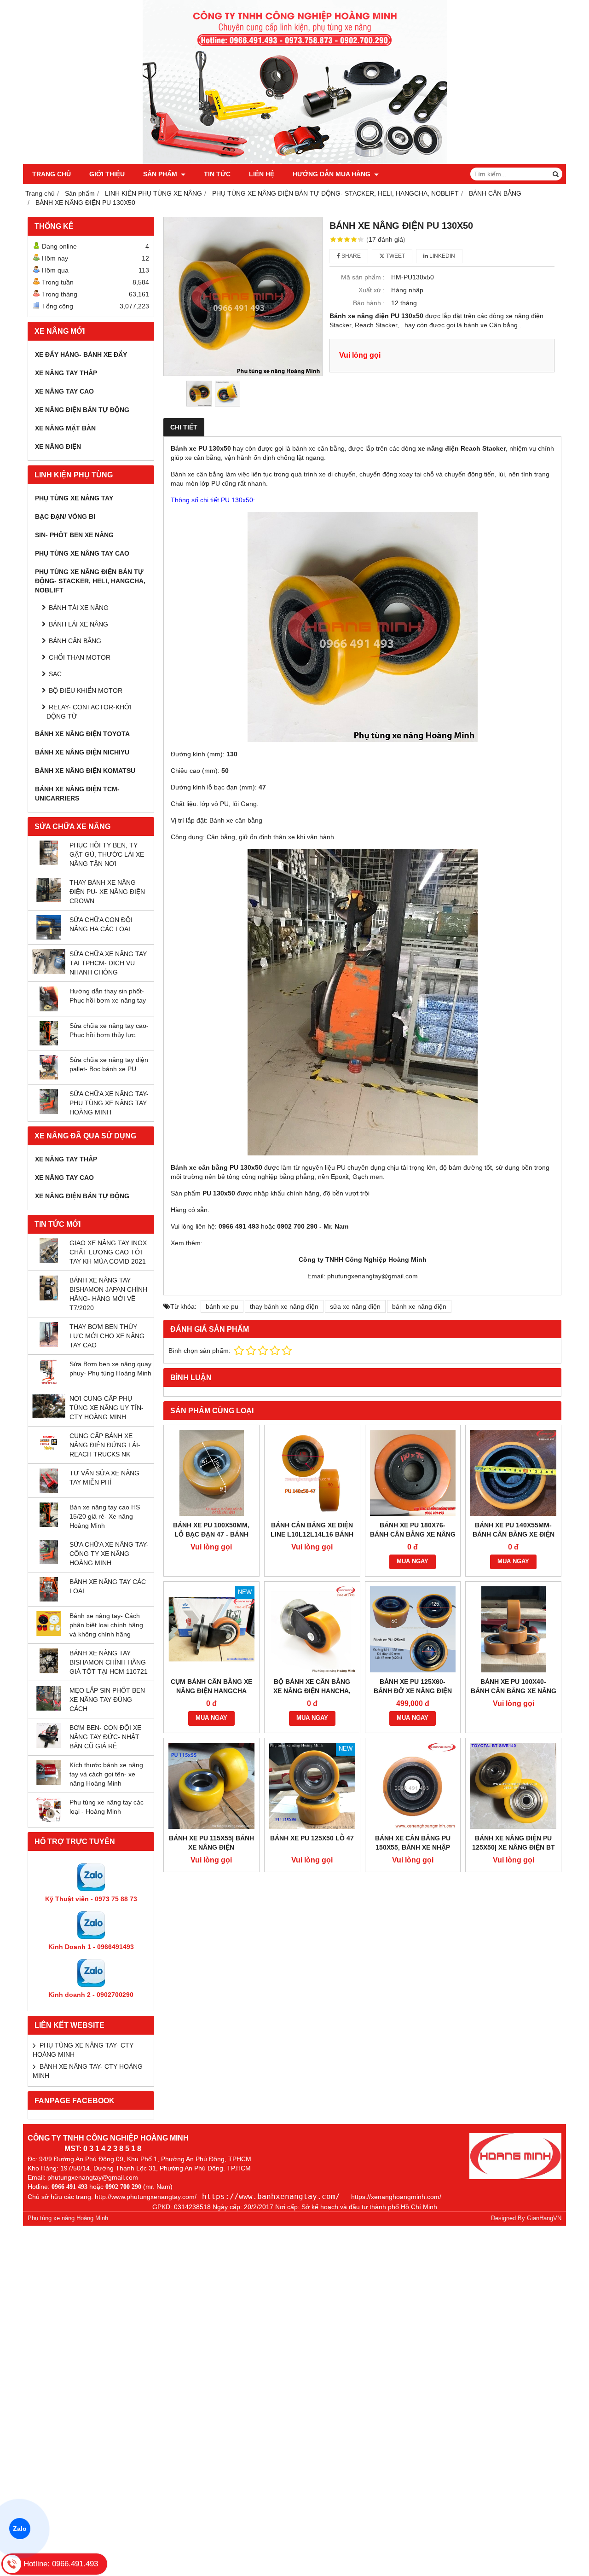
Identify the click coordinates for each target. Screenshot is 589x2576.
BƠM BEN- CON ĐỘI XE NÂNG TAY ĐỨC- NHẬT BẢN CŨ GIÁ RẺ (105, 1737)
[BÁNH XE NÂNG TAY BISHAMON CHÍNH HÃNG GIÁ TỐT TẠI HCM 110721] (49, 1671)
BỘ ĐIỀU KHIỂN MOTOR (86, 690)
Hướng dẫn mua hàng (332, 174)
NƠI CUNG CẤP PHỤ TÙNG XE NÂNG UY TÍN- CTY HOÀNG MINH (107, 1408)
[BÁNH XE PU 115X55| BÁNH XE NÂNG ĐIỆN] (211, 1786)
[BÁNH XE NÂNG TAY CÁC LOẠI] (49, 1599)
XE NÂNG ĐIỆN (58, 447)
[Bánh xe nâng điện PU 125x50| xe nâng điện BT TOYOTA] (513, 1786)
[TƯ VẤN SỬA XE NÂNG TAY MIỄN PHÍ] (49, 1491)
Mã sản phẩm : (363, 277)
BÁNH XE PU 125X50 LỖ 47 (312, 1838)
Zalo (20, 2529)
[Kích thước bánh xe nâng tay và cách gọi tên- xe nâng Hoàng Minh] (49, 1783)
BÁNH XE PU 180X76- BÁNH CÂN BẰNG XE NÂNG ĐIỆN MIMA (413, 1534)
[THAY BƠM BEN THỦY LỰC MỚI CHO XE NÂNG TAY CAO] (49, 1345)
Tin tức (217, 174)
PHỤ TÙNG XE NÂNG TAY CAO (82, 553)
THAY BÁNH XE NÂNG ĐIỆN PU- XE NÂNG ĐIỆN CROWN (107, 892)
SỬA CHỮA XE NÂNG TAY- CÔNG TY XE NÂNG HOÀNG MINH (109, 1554)
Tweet (395, 256)
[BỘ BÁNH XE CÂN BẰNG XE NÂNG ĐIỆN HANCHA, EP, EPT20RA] (312, 1629)
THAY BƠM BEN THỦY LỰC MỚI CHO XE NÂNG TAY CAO (107, 1336)
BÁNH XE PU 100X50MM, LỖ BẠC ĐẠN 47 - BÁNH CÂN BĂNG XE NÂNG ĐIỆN (211, 1534)
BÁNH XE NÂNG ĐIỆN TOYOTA (82, 734)
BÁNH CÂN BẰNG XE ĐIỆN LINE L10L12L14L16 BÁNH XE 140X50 (312, 1534)
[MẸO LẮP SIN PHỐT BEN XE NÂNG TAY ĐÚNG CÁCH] (49, 1708)
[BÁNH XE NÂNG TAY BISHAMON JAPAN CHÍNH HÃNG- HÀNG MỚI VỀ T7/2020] (49, 1298)
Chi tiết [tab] (184, 427)
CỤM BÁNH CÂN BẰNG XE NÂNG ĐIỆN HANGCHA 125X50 (211, 1691)
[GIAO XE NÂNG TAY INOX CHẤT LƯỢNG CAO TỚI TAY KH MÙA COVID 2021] (49, 1261)
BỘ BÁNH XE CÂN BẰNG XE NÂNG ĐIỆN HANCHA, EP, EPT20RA (312, 1691)
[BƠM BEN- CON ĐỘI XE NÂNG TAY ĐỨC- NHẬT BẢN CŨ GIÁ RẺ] (49, 1746)
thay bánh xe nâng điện (284, 1306)
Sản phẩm (161, 174)
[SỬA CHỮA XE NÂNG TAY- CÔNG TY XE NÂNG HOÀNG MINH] (49, 1562)
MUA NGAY (413, 1561)
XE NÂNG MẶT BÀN (65, 428)
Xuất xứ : (372, 290)
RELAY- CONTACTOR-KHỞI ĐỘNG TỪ (89, 712)
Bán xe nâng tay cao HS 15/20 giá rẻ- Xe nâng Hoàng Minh (105, 1516)
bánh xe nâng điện (419, 1306)
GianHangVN (544, 2218)
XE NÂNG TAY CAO (64, 391)
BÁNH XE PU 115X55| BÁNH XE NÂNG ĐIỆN (211, 1843)
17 (386, 239)
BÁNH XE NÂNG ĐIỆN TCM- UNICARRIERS (77, 794)
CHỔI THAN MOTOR (80, 657)
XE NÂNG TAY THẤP (66, 373)
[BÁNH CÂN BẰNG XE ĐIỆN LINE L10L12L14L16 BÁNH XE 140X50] (312, 1473)
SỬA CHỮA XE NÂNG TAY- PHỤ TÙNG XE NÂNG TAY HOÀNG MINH (109, 1103)
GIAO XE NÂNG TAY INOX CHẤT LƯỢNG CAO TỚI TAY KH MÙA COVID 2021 (108, 1252)
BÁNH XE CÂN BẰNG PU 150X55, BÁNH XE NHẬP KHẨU (413, 1847)
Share (350, 256)
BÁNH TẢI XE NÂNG (79, 608)
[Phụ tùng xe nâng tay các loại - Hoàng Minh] (49, 1820)
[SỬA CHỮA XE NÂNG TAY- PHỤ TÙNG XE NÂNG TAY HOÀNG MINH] (49, 1112)
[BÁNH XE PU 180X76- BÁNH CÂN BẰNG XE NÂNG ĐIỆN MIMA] (413, 1473)
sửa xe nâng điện (355, 1306)
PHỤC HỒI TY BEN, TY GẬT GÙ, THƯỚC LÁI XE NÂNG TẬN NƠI (107, 854)
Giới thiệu (107, 174)
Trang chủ (52, 174)
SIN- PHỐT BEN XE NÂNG (74, 535)
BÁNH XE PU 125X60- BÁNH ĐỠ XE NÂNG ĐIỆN (413, 1686)
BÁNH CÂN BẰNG (75, 641)
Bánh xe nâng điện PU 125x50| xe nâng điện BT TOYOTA (514, 1847)
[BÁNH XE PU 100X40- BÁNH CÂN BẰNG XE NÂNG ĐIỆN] (513, 1629)
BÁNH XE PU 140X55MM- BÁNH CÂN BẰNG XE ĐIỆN (514, 1530)
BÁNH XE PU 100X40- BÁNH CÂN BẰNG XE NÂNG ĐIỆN (514, 1691)
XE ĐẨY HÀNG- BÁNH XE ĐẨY (81, 354)
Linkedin (442, 256)
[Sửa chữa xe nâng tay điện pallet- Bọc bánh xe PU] (49, 1077)
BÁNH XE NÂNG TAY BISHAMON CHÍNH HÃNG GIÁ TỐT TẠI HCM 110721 (109, 1662)
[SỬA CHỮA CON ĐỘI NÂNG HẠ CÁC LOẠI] (49, 937)
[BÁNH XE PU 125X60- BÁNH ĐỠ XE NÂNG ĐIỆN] (413, 1629)
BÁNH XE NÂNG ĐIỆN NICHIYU (82, 752)
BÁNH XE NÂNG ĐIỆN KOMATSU (85, 771)
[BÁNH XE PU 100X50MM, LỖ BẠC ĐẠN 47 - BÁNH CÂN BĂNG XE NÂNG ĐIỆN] (211, 1473)
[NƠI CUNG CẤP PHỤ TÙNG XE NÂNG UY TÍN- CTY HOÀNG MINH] (49, 1416)
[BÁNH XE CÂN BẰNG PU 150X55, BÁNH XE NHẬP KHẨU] (413, 1786)
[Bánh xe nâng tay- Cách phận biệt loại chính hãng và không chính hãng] (49, 1634)
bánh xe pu (222, 1306)
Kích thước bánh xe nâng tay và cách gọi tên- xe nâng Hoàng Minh (106, 1774)
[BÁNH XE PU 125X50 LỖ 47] (312, 1786)
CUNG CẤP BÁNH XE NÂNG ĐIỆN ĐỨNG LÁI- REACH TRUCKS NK (105, 1445)
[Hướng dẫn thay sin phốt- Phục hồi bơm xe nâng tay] (49, 1009)
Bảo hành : (369, 303)
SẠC (55, 674)
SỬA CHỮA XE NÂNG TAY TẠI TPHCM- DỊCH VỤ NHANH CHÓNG (108, 963)
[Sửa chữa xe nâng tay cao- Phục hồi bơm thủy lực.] (49, 1043)
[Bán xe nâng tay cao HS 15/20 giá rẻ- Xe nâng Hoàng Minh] (49, 1525)
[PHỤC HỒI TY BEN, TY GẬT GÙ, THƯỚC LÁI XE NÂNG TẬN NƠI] (49, 863)
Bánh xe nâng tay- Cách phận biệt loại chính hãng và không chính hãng (106, 1625)
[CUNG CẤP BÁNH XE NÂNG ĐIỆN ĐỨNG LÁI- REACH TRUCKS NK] (49, 1453)
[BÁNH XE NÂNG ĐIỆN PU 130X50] (243, 296)
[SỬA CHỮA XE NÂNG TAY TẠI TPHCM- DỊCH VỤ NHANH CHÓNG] (49, 972)
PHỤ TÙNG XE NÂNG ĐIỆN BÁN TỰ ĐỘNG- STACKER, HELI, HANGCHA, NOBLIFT (90, 581)
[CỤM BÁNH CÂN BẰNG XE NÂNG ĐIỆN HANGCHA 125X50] (211, 1629)
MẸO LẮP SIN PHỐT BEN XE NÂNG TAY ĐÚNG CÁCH (107, 1700)
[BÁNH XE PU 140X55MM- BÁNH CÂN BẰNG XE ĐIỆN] (513, 1473)
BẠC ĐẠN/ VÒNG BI (65, 516)
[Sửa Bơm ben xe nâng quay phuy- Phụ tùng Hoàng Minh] (49, 1382)
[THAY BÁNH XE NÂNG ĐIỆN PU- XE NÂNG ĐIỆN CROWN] (49, 900)
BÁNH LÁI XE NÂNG (78, 624)
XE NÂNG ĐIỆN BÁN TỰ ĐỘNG (82, 410)
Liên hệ (262, 174)
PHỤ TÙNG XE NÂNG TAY (74, 498)
